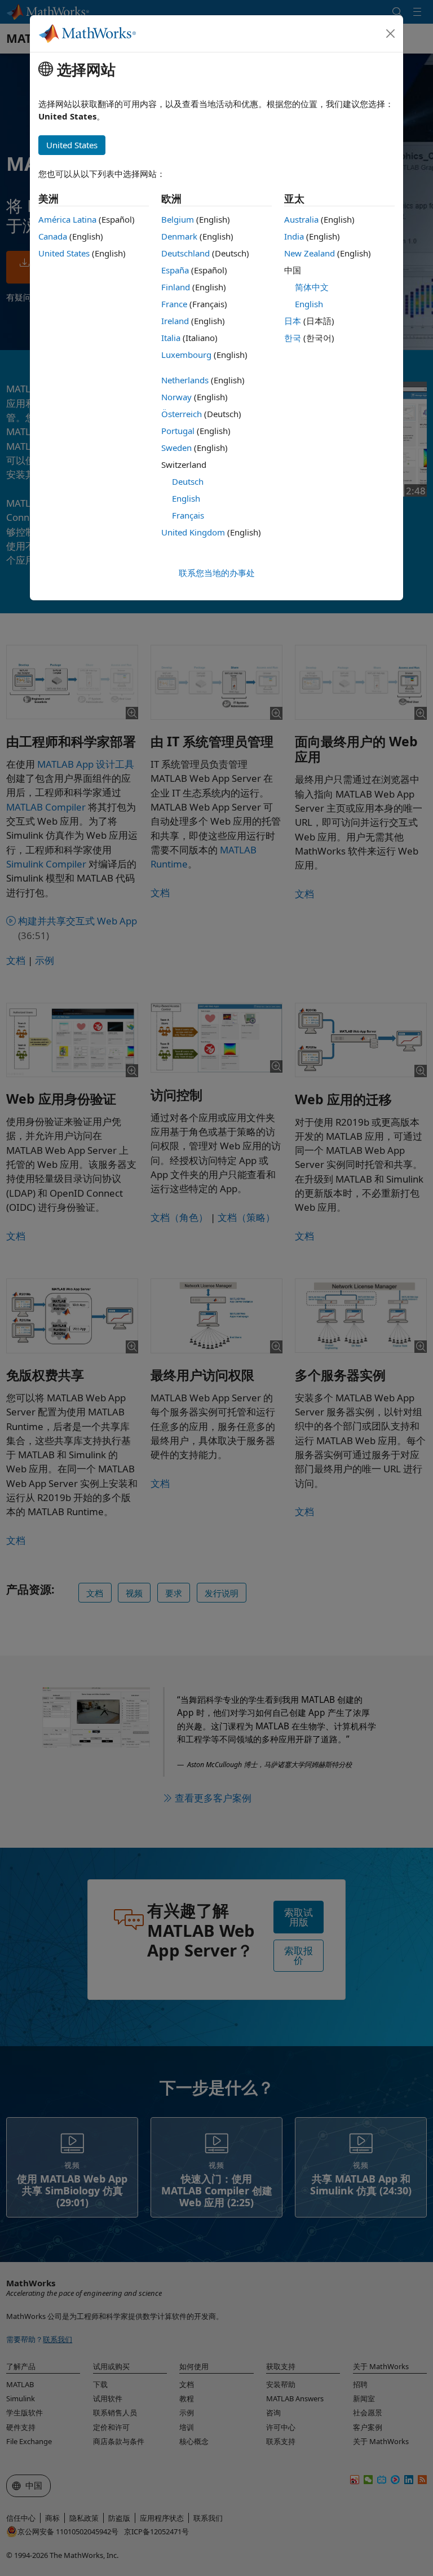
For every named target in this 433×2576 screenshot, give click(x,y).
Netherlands (185, 380)
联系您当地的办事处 (217, 573)
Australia (301, 219)
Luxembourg (186, 355)
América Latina (67, 219)
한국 (293, 338)
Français (188, 515)
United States (64, 253)
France (174, 304)
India (294, 236)
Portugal (178, 431)
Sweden (176, 448)
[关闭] (391, 34)
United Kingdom (193, 532)
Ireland (175, 321)
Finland (176, 287)
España (175, 270)
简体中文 (312, 287)
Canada (53, 236)
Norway (176, 397)
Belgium (178, 219)
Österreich (182, 414)
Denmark (179, 236)
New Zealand (310, 253)
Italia (171, 338)
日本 (293, 321)
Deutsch (188, 481)
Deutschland (185, 253)
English (186, 498)
